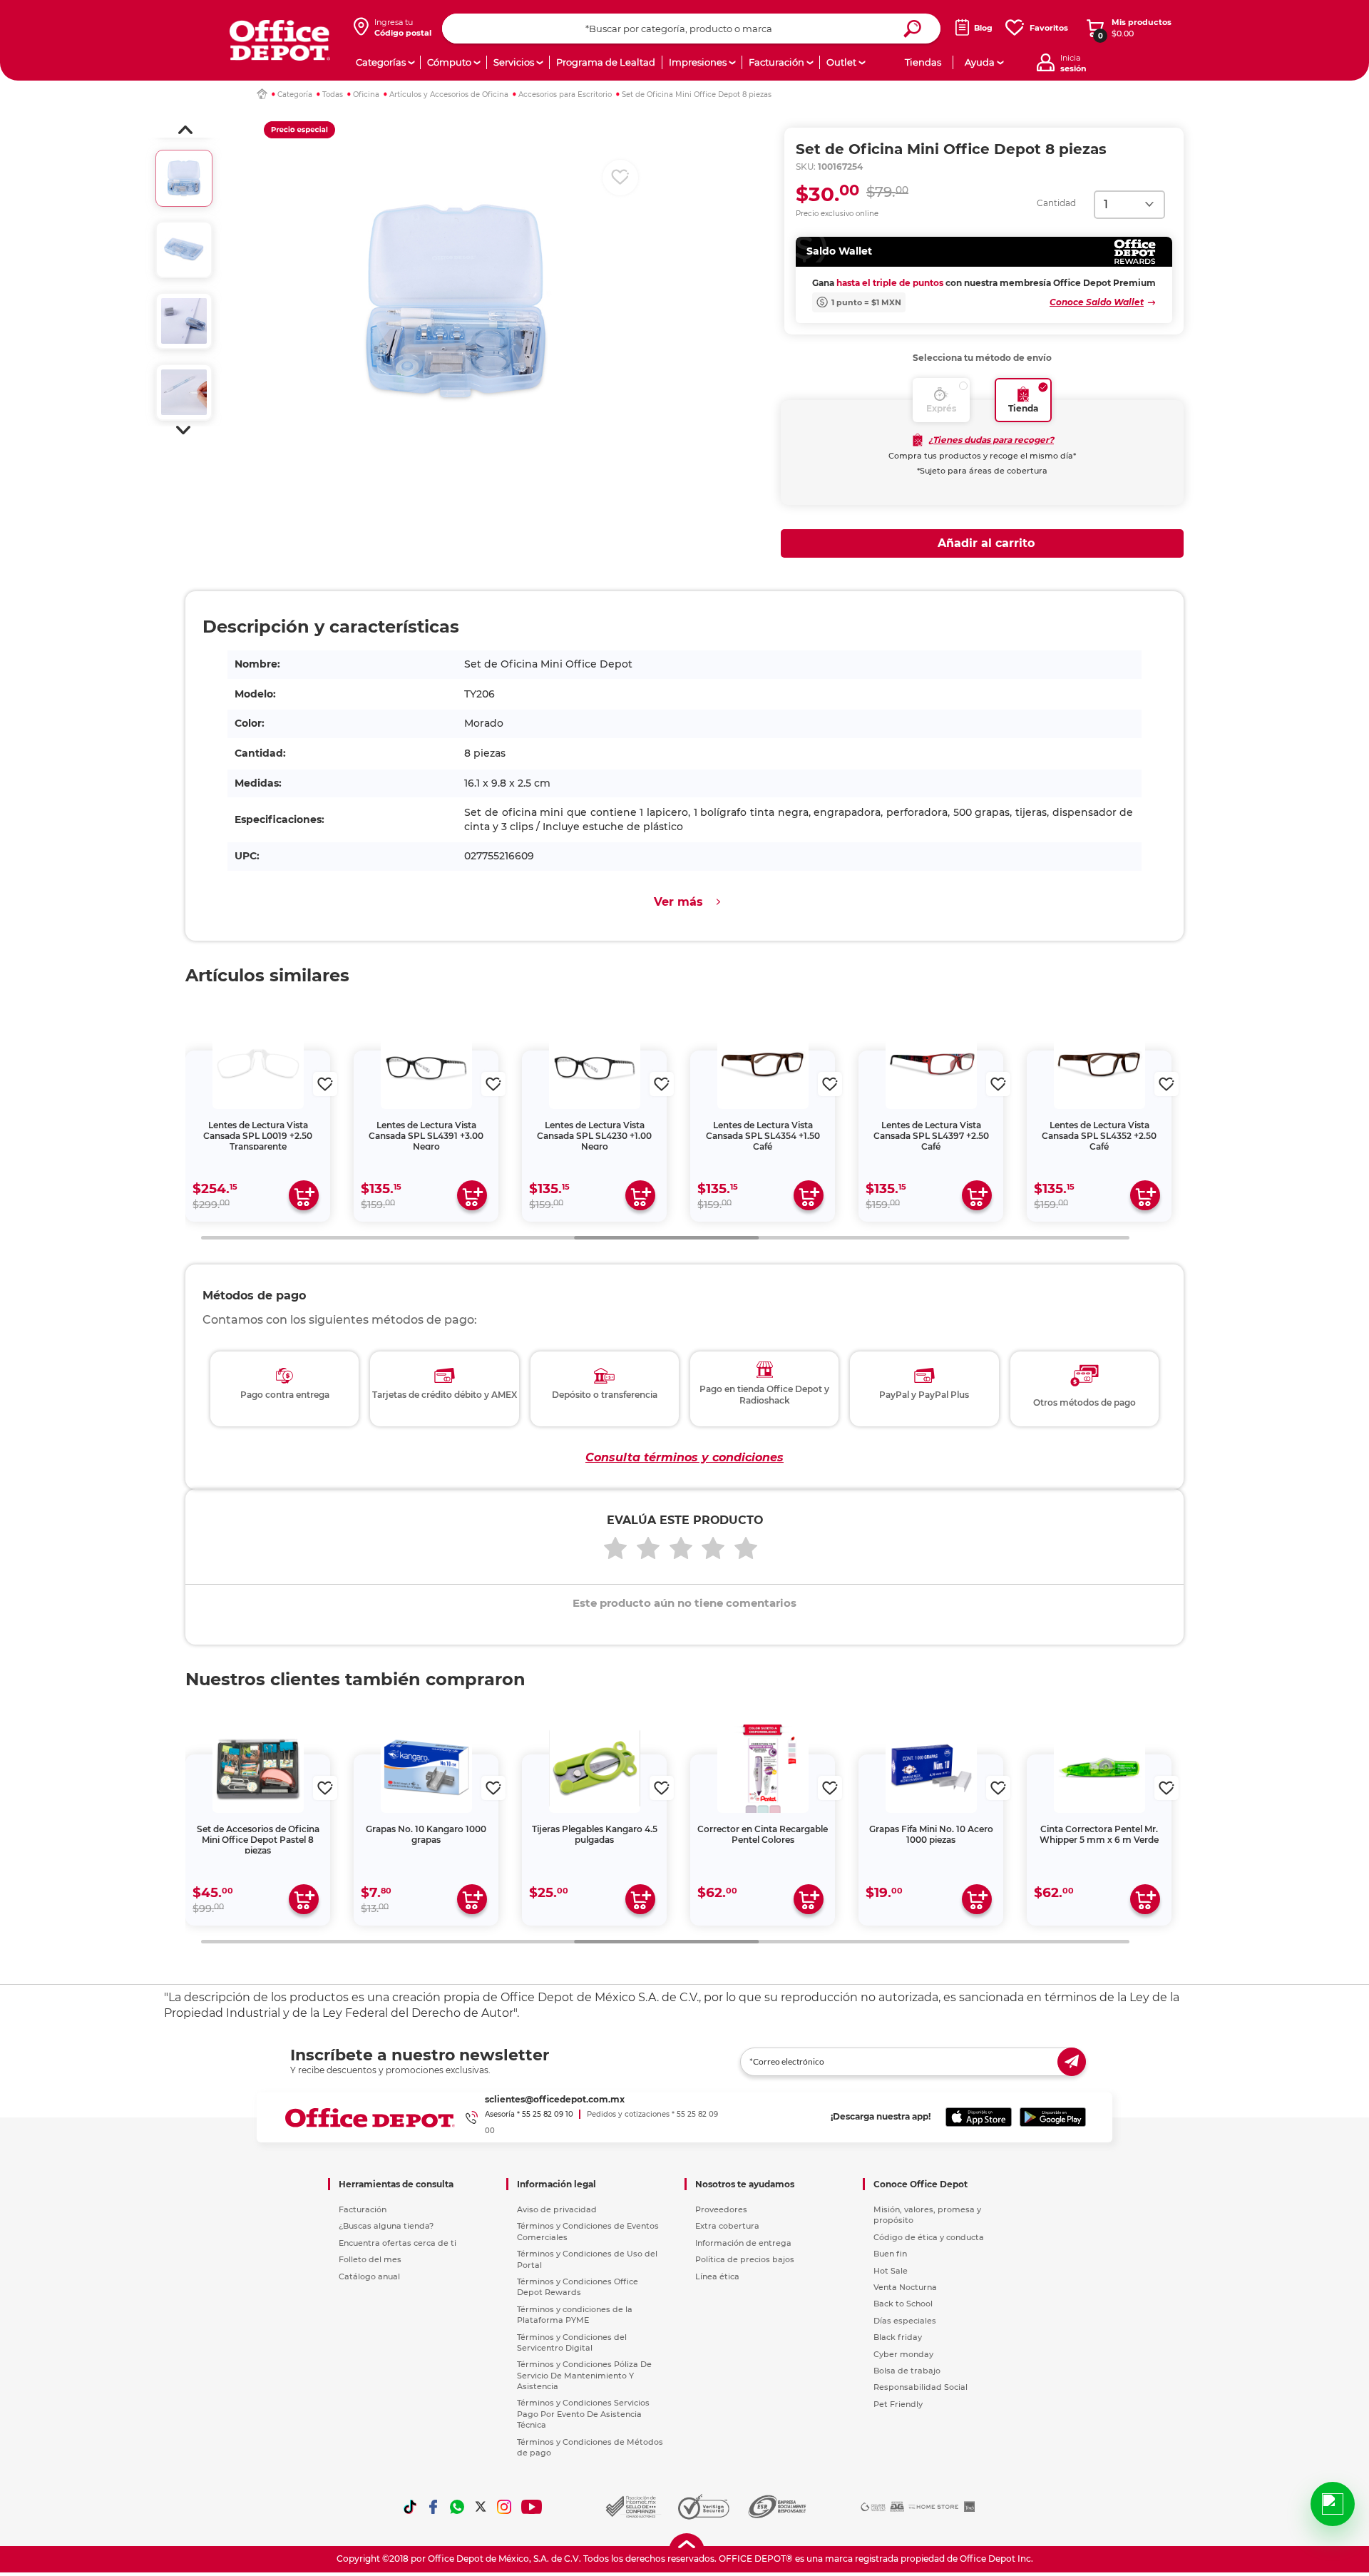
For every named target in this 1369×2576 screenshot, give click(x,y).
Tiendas (923, 62)
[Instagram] (504, 2507)
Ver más (678, 902)
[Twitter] (481, 2507)
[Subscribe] (1072, 2062)
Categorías (381, 62)
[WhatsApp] (457, 2507)
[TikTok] (410, 2507)
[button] (185, 130)
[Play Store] (1053, 2117)
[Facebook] (434, 2507)
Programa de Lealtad (606, 62)
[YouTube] (532, 2507)
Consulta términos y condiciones (684, 1457)
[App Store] (979, 2117)
